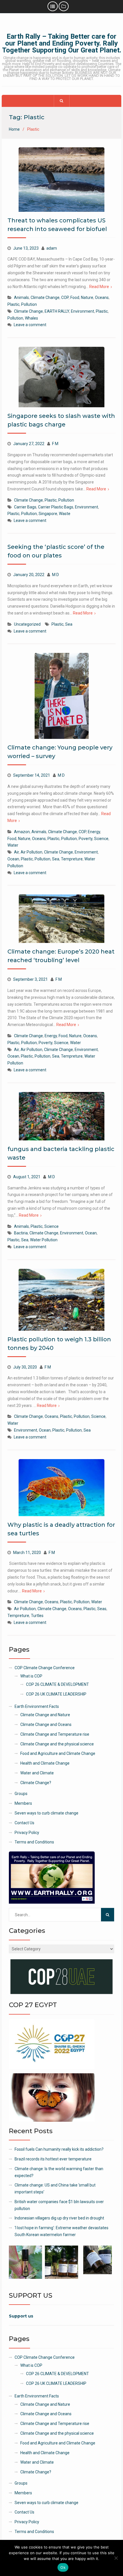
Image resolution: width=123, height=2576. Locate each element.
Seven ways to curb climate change (46, 1813)
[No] (116, 2558)
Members (23, 1803)
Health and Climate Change (45, 1763)
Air (16, 852)
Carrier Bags (25, 507)
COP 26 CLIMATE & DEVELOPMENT (57, 1684)
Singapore (48, 514)
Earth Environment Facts (37, 1706)
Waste (65, 514)
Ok (63, 2567)
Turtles (37, 1616)
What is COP (31, 1676)
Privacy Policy (27, 1833)
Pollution (29, 304)
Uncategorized (27, 624)
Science (101, 839)
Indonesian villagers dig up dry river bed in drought (59, 2218)
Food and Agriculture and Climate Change (58, 1753)
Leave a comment (30, 325)
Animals (21, 297)
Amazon (22, 832)
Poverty (86, 839)
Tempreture (72, 859)
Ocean (13, 859)
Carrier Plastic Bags (56, 507)
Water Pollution (44, 1240)
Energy (94, 832)
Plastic (13, 304)
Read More (99, 287)
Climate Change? (36, 1783)
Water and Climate (37, 1773)
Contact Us (24, 1823)
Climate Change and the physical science (57, 1744)
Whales (31, 318)
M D (55, 575)
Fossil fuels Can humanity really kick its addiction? (59, 2149)
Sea (69, 624)
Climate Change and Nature (45, 1715)
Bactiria (21, 1233)
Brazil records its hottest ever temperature (53, 2159)
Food (75, 297)
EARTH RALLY (57, 311)
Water (13, 845)
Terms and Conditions (34, 1842)
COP (65, 297)
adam (52, 248)
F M (55, 444)
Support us (21, 2316)
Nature (87, 297)
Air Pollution (31, 852)
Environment (83, 311)
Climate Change (45, 297)
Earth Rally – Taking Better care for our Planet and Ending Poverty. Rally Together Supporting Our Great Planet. (62, 43)
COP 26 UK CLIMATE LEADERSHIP (56, 1694)
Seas (102, 1609)
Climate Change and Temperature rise (55, 1734)
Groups (21, 1794)
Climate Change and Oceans (46, 1724)
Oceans (102, 297)
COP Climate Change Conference (45, 1668)
